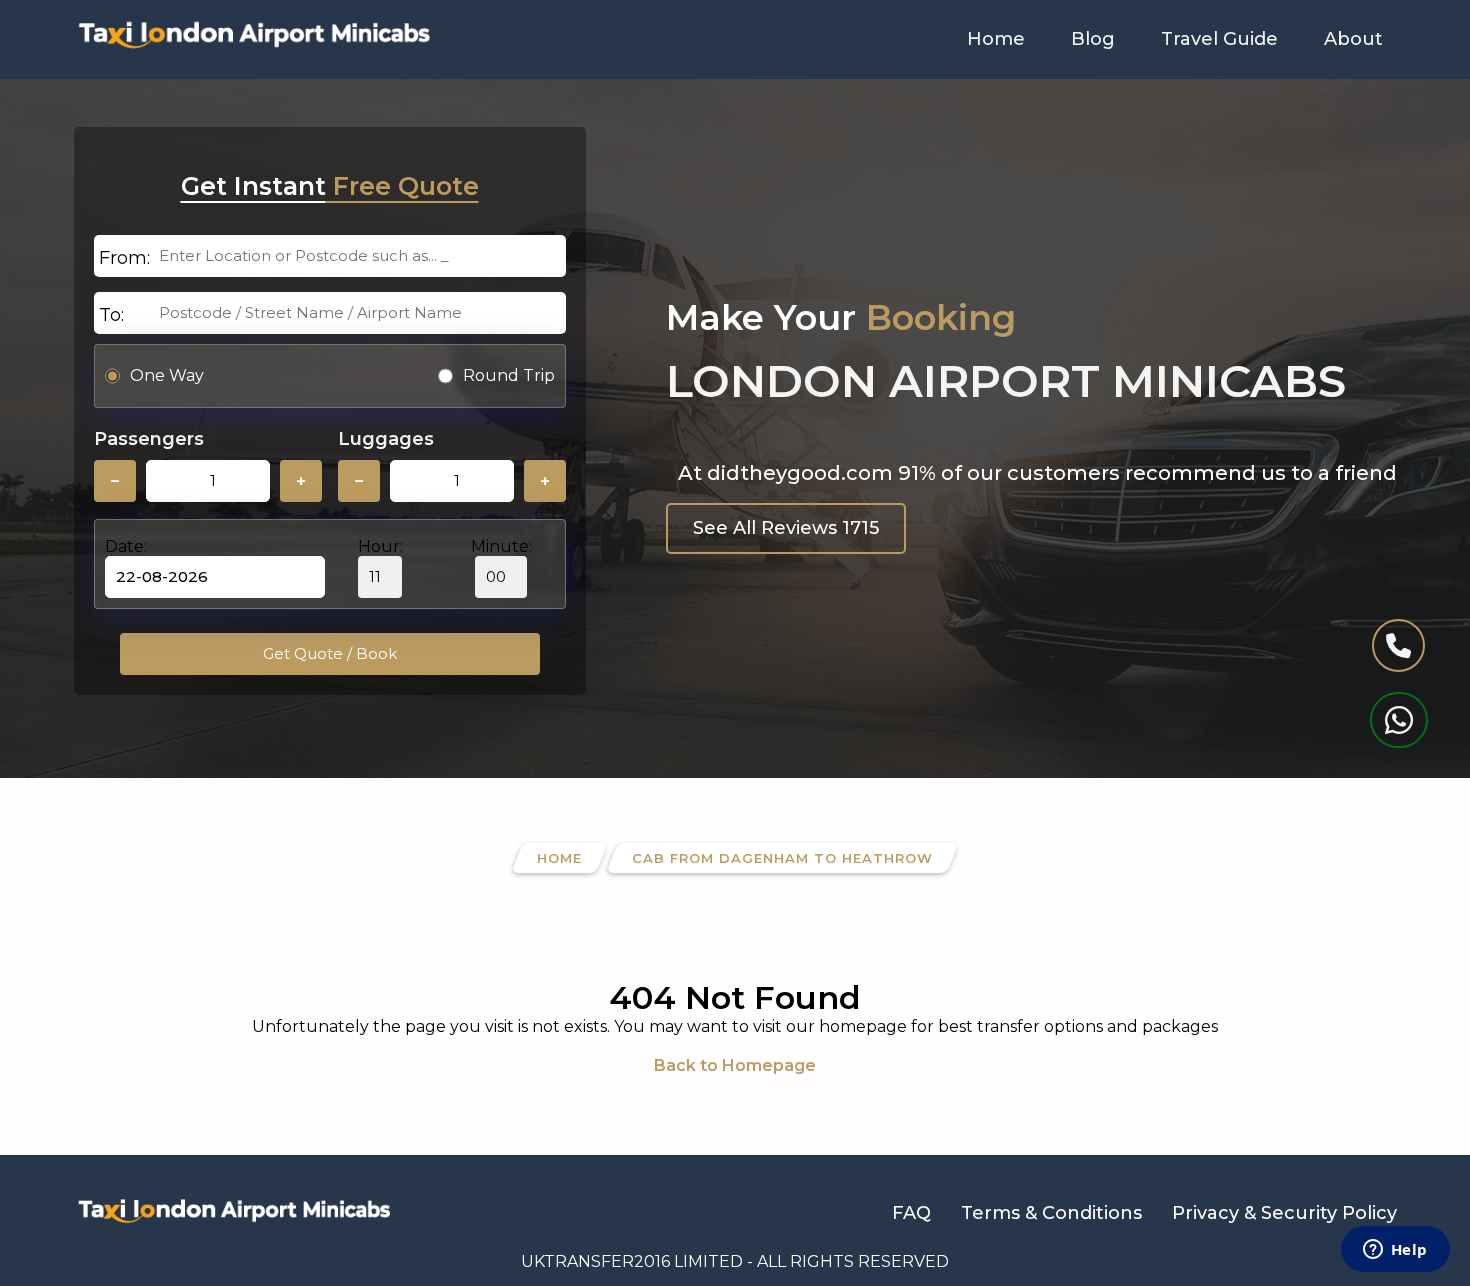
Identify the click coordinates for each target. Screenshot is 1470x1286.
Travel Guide (1219, 39)
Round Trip (509, 375)
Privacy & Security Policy (1284, 1213)
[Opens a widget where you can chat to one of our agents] (1395, 1251)
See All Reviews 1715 (786, 528)
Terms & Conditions (1051, 1213)
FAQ (911, 1213)
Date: (126, 546)
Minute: (501, 546)
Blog (1093, 39)
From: (124, 258)
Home (996, 39)
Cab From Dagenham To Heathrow (782, 858)
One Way (167, 375)
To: (111, 315)
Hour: (380, 546)
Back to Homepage (735, 1065)
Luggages (386, 439)
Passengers (149, 439)
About (1353, 39)
